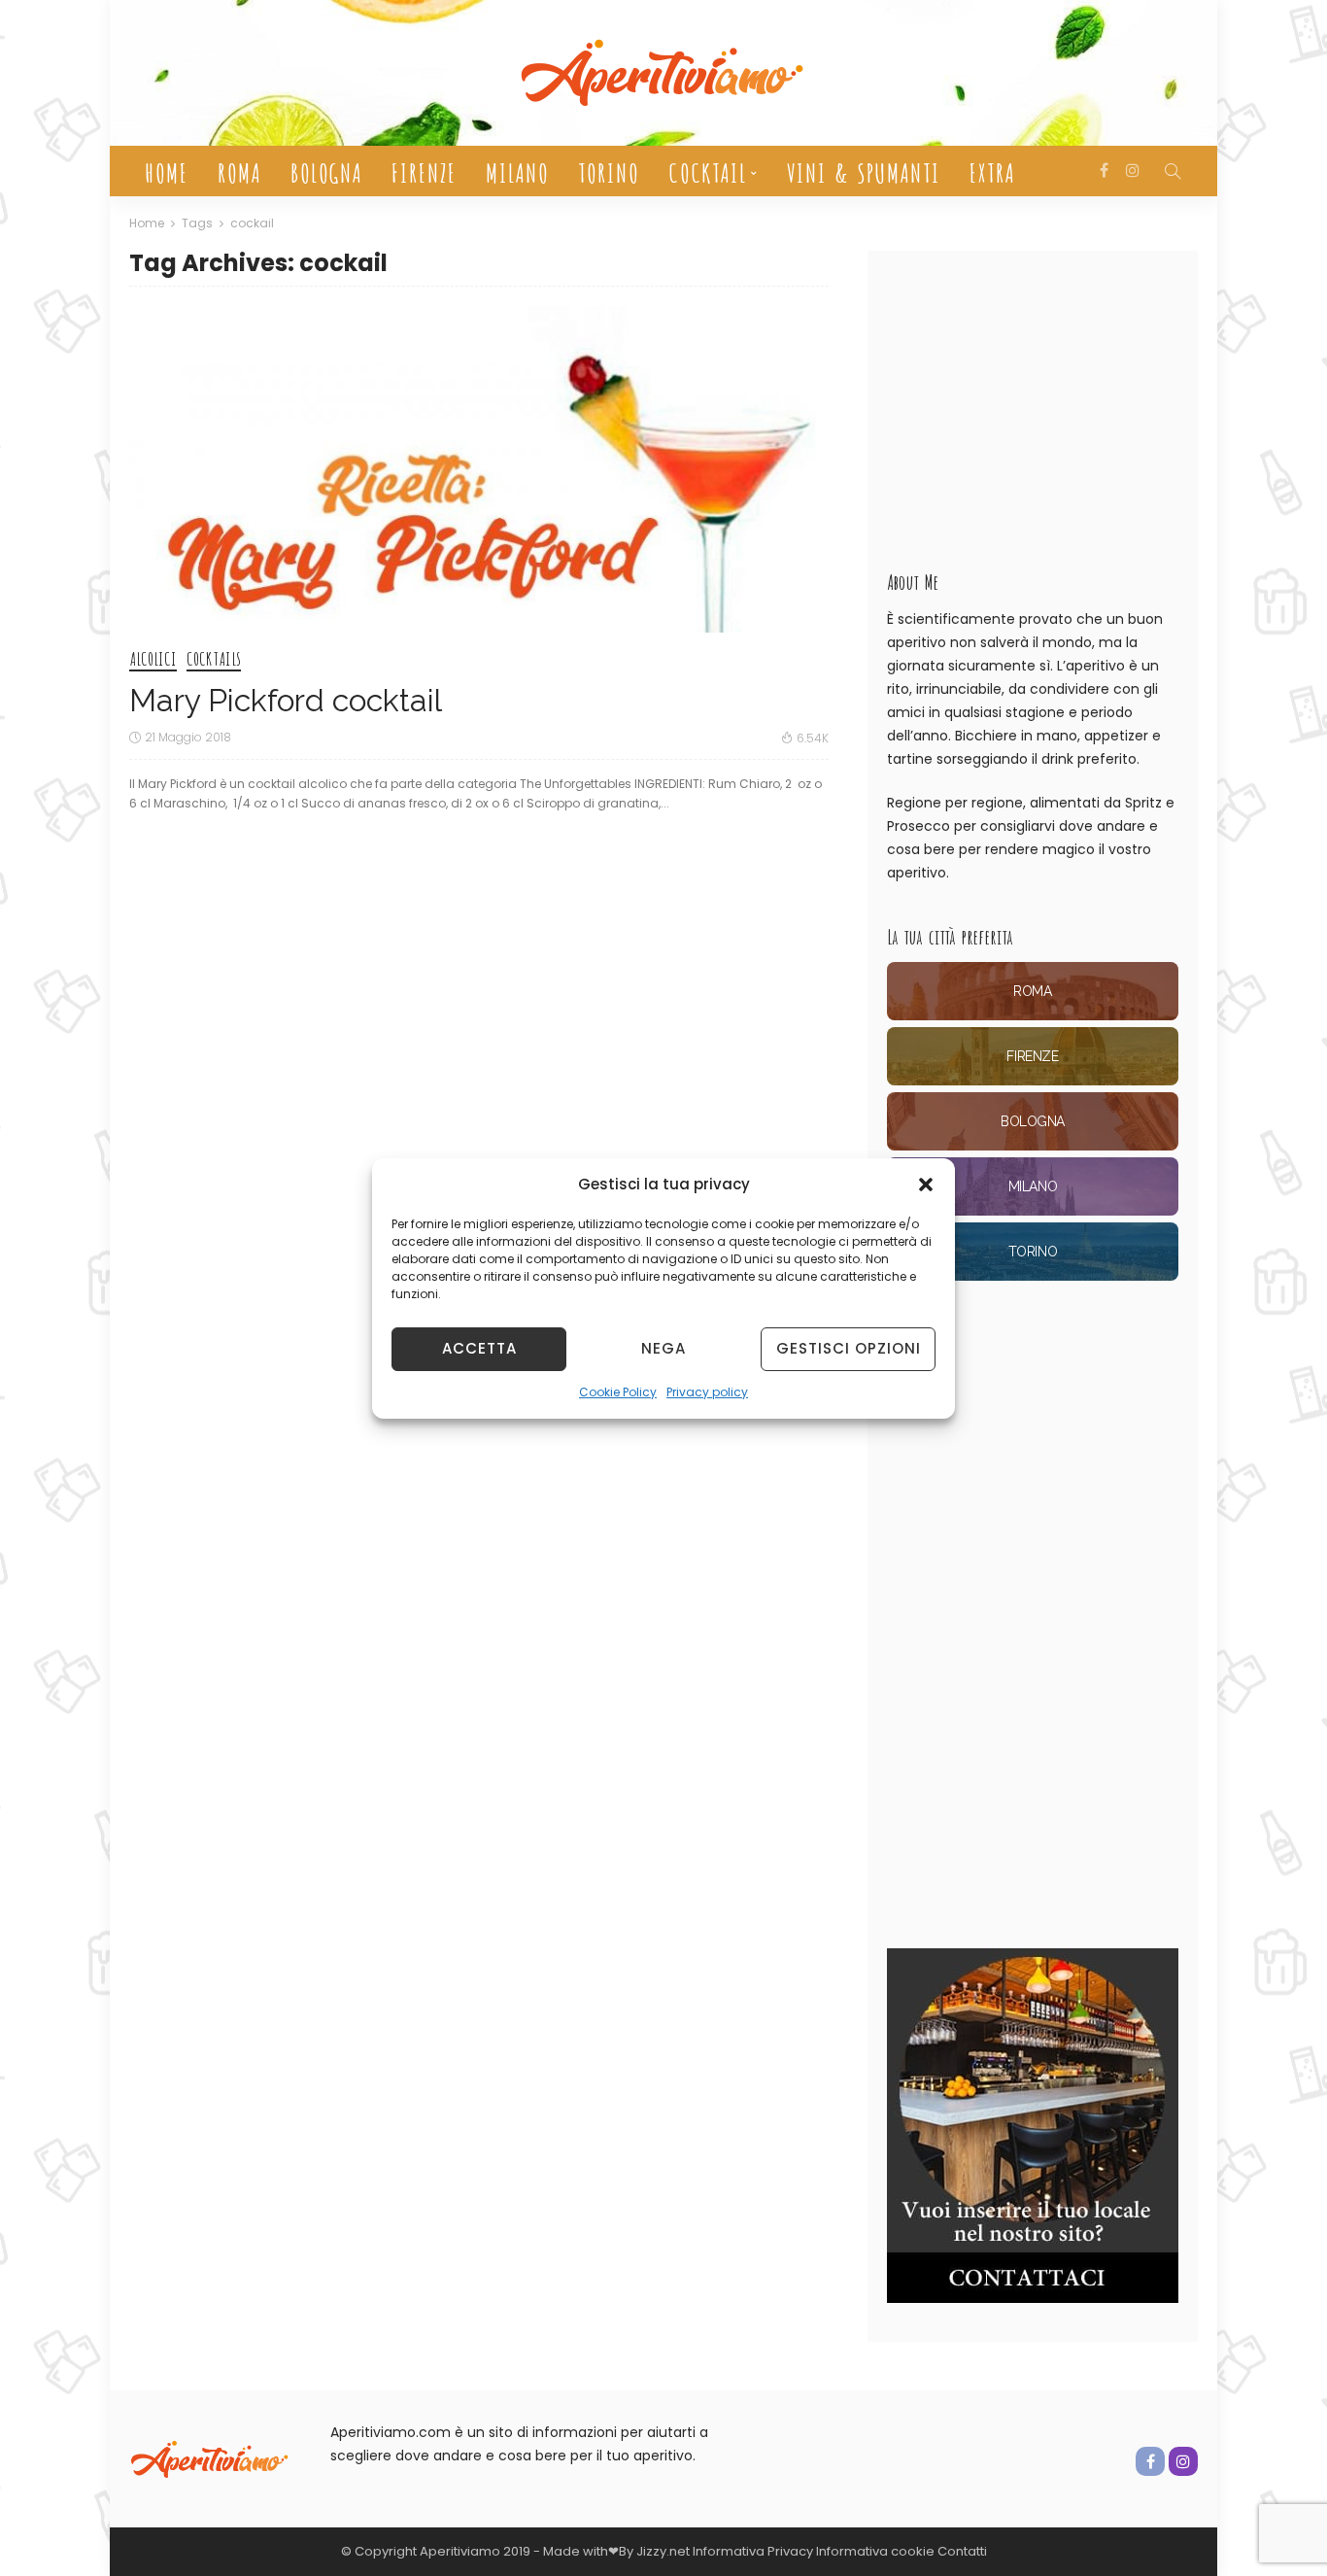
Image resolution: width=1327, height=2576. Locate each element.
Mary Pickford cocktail (286, 700)
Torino (608, 171)
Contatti (962, 2551)
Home (166, 171)
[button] (926, 1185)
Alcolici (153, 660)
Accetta (479, 1348)
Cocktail (707, 171)
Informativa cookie (877, 2551)
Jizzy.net (663, 2551)
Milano (516, 171)
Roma (238, 171)
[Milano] (1033, 1186)
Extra (991, 171)
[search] (1173, 171)
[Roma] (1033, 991)
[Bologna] (1033, 1121)
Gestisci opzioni (849, 1348)
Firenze (423, 171)
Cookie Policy (618, 1392)
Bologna (325, 171)
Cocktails (214, 660)
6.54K (813, 738)
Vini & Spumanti (863, 171)
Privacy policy (707, 1392)
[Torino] (1033, 1252)
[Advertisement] (1033, 401)
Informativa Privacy (753, 2551)
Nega (663, 1348)
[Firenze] (1033, 1056)
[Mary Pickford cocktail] (479, 469)
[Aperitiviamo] (663, 73)
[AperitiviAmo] (210, 2458)
